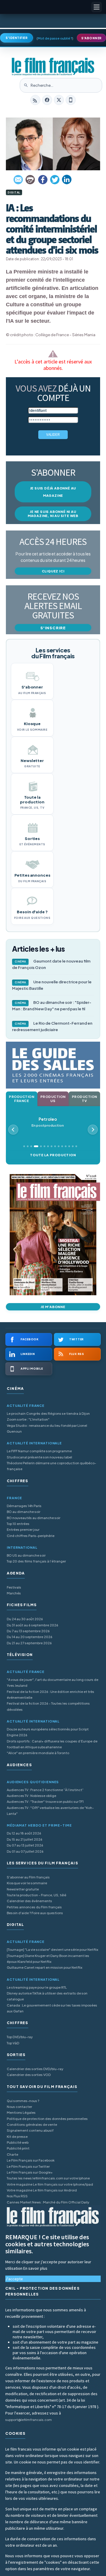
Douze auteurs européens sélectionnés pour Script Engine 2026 (48, 1732)
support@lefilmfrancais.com (29, 2420)
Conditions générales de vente (32, 2124)
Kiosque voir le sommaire (27, 1883)
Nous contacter (19, 2107)
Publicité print (18, 2148)
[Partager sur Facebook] (43, 180)
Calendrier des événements (29, 1901)
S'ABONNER (91, 38)
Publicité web (18, 2142)
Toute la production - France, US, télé (37, 1895)
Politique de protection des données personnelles (47, 2119)
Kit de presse (17, 2137)
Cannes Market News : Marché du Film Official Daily (48, 2202)
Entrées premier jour (23, 1530)
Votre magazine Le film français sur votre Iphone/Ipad (50, 2184)
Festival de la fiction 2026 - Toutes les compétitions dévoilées (48, 1706)
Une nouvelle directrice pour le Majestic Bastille (52, 985)
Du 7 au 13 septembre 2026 (28, 1631)
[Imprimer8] (31, 180)
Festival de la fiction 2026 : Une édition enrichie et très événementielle (50, 1695)
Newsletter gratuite (23, 1889)
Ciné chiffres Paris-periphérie (31, 1536)
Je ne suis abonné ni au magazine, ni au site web (53, 514)
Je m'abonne (53, 1307)
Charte (13, 2154)
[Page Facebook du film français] (47, 100)
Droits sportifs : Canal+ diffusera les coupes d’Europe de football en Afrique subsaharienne (52, 1744)
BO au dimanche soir (24, 1512)
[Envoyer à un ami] (19, 180)
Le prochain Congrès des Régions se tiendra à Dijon (48, 1413)
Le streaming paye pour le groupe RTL (37, 1987)
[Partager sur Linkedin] (67, 180)
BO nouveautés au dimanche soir (34, 1518)
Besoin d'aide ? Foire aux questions (35, 1913)
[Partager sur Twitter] (55, 180)
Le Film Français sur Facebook (31, 2160)
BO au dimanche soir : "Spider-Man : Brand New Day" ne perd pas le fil (52, 1006)
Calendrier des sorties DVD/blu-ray (35, 2069)
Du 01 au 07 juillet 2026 (25, 1851)
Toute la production (53, 1155)
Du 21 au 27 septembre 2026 (29, 1643)
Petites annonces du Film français (34, 1907)
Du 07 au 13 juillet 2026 (25, 1845)
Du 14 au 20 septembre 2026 (30, 1637)
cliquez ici (53, 571)
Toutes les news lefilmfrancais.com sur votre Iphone (48, 2178)
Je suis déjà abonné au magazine (53, 492)
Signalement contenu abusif (30, 2130)
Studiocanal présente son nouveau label (39, 1457)
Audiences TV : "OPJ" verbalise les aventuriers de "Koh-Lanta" (50, 1811)
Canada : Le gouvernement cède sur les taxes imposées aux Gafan (52, 2008)
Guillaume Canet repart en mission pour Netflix (45, 1967)
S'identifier (16, 38)
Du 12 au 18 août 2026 (24, 1833)
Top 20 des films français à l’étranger (36, 1561)
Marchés (14, 1593)
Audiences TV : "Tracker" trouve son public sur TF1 (45, 1802)
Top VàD (13, 2043)
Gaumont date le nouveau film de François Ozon (51, 964)
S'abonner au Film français (28, 1877)
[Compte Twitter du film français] (59, 100)
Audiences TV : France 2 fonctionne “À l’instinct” (45, 1790)
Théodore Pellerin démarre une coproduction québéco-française (52, 1466)
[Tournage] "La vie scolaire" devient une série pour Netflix (53, 1950)
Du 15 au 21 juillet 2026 (25, 1839)
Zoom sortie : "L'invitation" (28, 1419)
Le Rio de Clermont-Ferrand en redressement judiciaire (52, 1026)
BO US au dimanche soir (26, 1555)
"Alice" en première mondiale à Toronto (38, 1753)
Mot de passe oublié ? (55, 38)
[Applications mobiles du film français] (71, 100)
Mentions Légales (21, 2112)
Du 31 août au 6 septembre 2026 (33, 1625)
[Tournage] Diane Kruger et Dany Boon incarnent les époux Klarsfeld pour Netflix (48, 1959)
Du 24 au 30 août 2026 (25, 1619)
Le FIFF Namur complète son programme (39, 1451)
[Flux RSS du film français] (35, 100)
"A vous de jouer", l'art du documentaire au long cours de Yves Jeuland (53, 1683)
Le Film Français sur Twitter (28, 2166)
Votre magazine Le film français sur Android (42, 2190)
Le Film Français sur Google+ (30, 2172)
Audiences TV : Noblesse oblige (32, 1796)
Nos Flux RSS (17, 2196)
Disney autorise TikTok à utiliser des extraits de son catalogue (47, 1996)
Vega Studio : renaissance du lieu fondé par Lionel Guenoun (47, 1428)
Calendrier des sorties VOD (29, 2075)
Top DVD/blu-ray (20, 2037)
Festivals (14, 1587)
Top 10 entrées (18, 1524)
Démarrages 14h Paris (24, 1506)
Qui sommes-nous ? (23, 2101)
